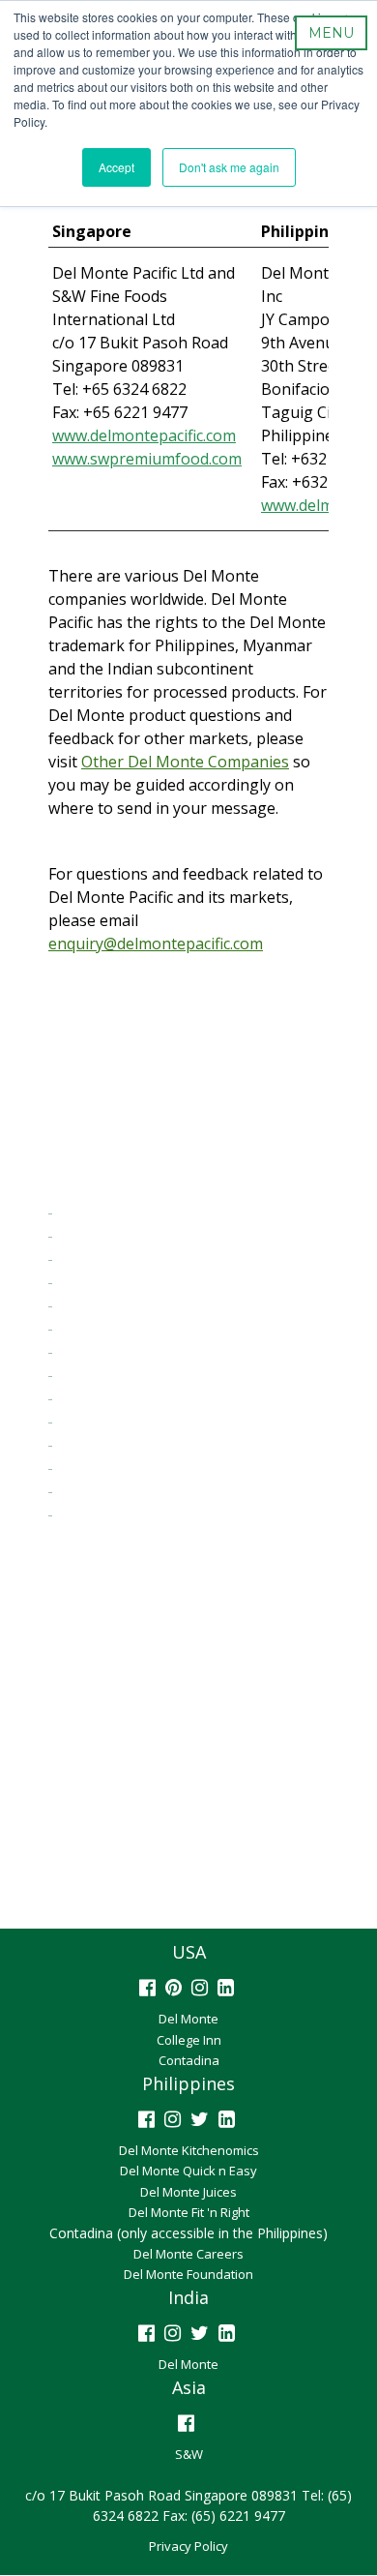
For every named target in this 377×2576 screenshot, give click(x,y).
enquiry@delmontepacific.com (156, 944)
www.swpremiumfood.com (147, 459)
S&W (189, 2454)
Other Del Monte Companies (185, 762)
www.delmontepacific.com (144, 435)
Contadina (189, 2060)
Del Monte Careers (188, 2254)
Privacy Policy (188, 2546)
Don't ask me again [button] (229, 167)
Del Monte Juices (188, 2192)
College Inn (189, 2040)
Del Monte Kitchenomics (189, 2150)
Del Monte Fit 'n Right (189, 2212)
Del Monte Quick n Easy (188, 2171)
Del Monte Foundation (188, 2274)
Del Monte (188, 2019)
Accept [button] (116, 167)
